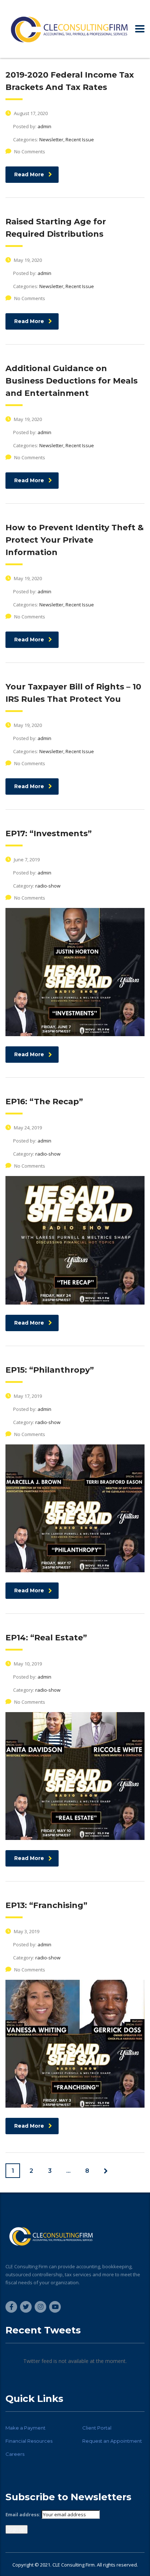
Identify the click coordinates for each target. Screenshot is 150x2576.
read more (29, 174)
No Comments (30, 152)
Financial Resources (29, 2441)
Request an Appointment (112, 2441)
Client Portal (97, 2428)
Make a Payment (25, 2428)
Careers (15, 2454)
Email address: (23, 2514)
